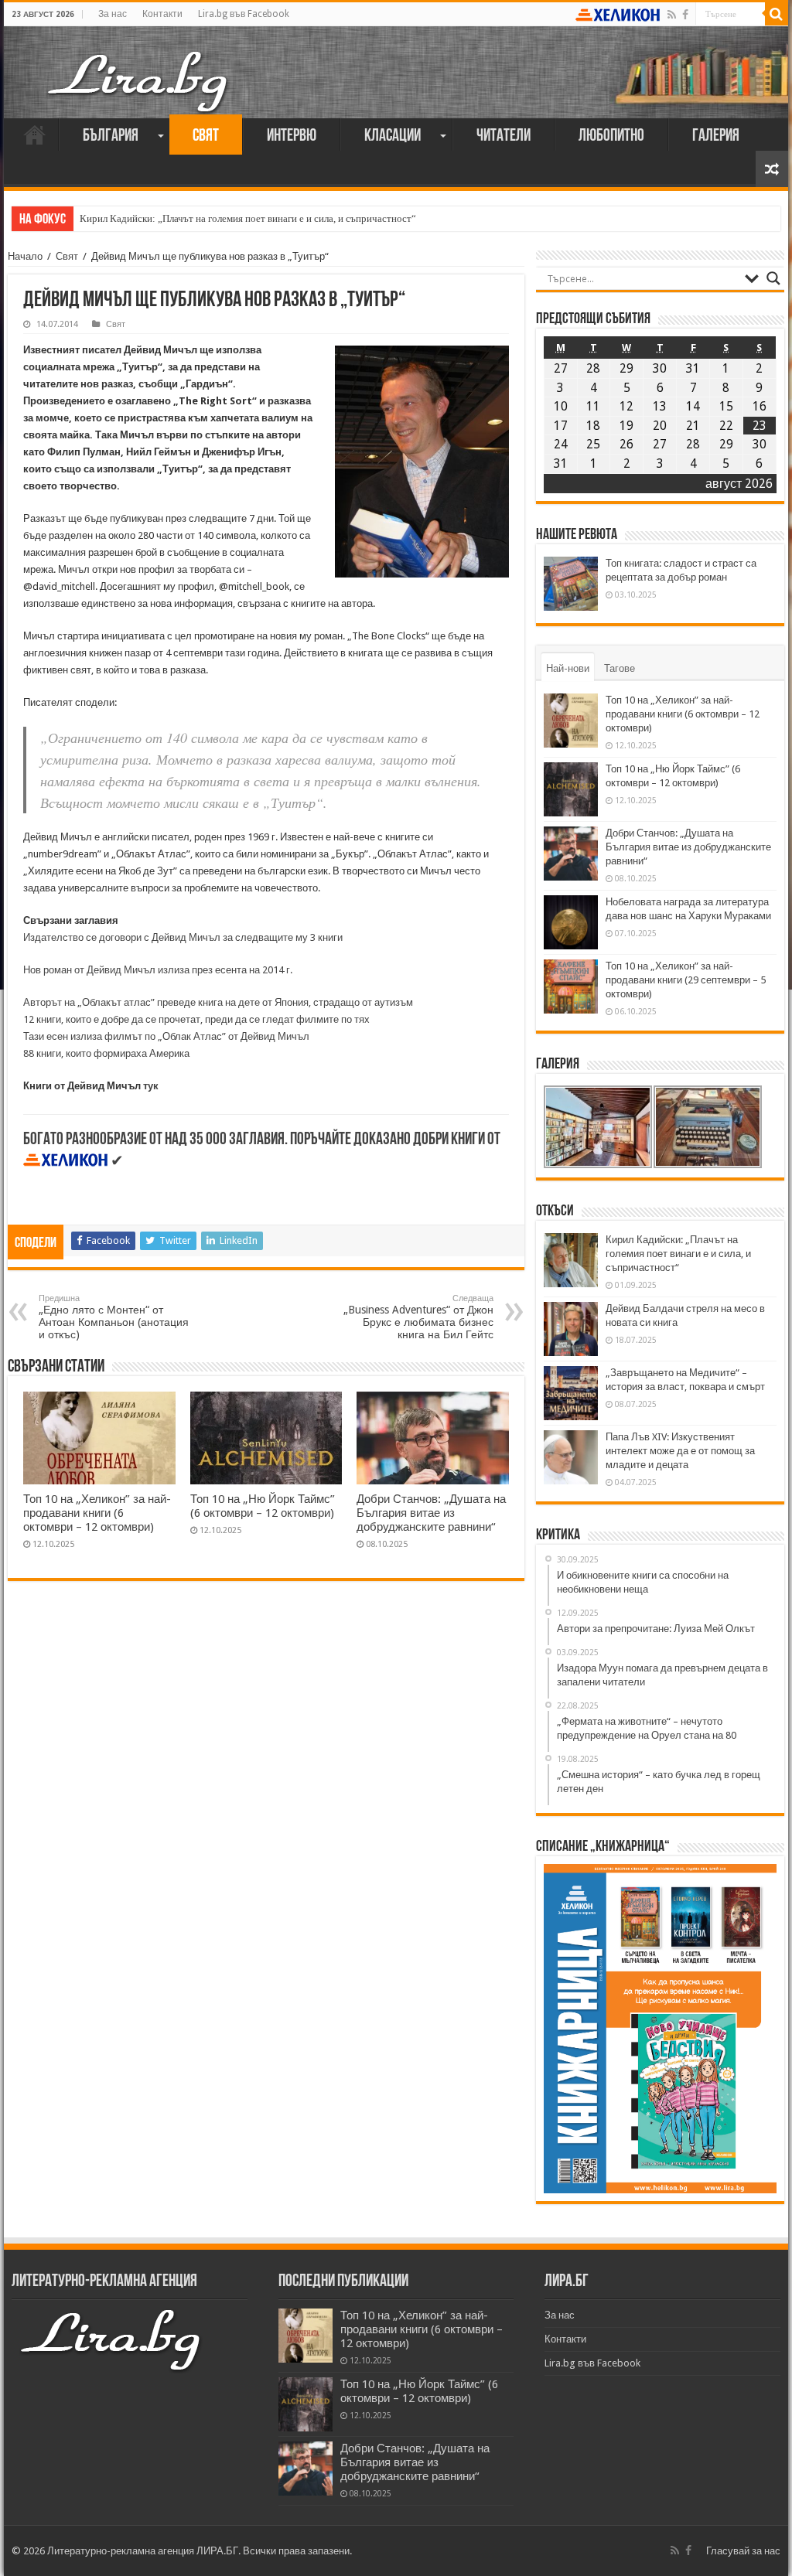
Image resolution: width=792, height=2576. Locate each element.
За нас (113, 14)
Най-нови (568, 668)
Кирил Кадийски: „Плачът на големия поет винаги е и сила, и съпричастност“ (248, 218)
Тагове (620, 668)
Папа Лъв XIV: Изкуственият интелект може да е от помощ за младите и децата (680, 1451)
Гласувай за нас (743, 2551)
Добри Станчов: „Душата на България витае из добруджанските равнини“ (431, 1513)
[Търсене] (777, 14)
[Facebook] (685, 15)
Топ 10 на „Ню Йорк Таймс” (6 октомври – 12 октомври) (263, 1506)
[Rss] (672, 15)
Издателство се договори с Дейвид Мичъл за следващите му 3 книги (183, 937)
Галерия (716, 136)
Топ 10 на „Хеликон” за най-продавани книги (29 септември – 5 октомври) (686, 980)
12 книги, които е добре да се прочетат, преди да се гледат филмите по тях (196, 1019)
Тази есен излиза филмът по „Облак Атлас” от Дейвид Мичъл (166, 1036)
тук (151, 1086)
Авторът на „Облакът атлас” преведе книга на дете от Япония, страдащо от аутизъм (218, 1002)
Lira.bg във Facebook (244, 14)
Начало (35, 135)
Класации (393, 136)
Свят (206, 136)
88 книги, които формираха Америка (106, 1053)
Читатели (504, 136)
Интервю (292, 136)
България (111, 136)
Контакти (162, 14)
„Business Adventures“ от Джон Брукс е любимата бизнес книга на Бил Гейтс (418, 1317)
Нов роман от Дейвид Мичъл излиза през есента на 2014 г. (158, 970)
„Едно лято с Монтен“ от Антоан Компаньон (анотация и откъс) (114, 1317)
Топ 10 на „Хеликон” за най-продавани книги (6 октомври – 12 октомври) (97, 1513)
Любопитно (611, 136)
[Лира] (139, 66)
